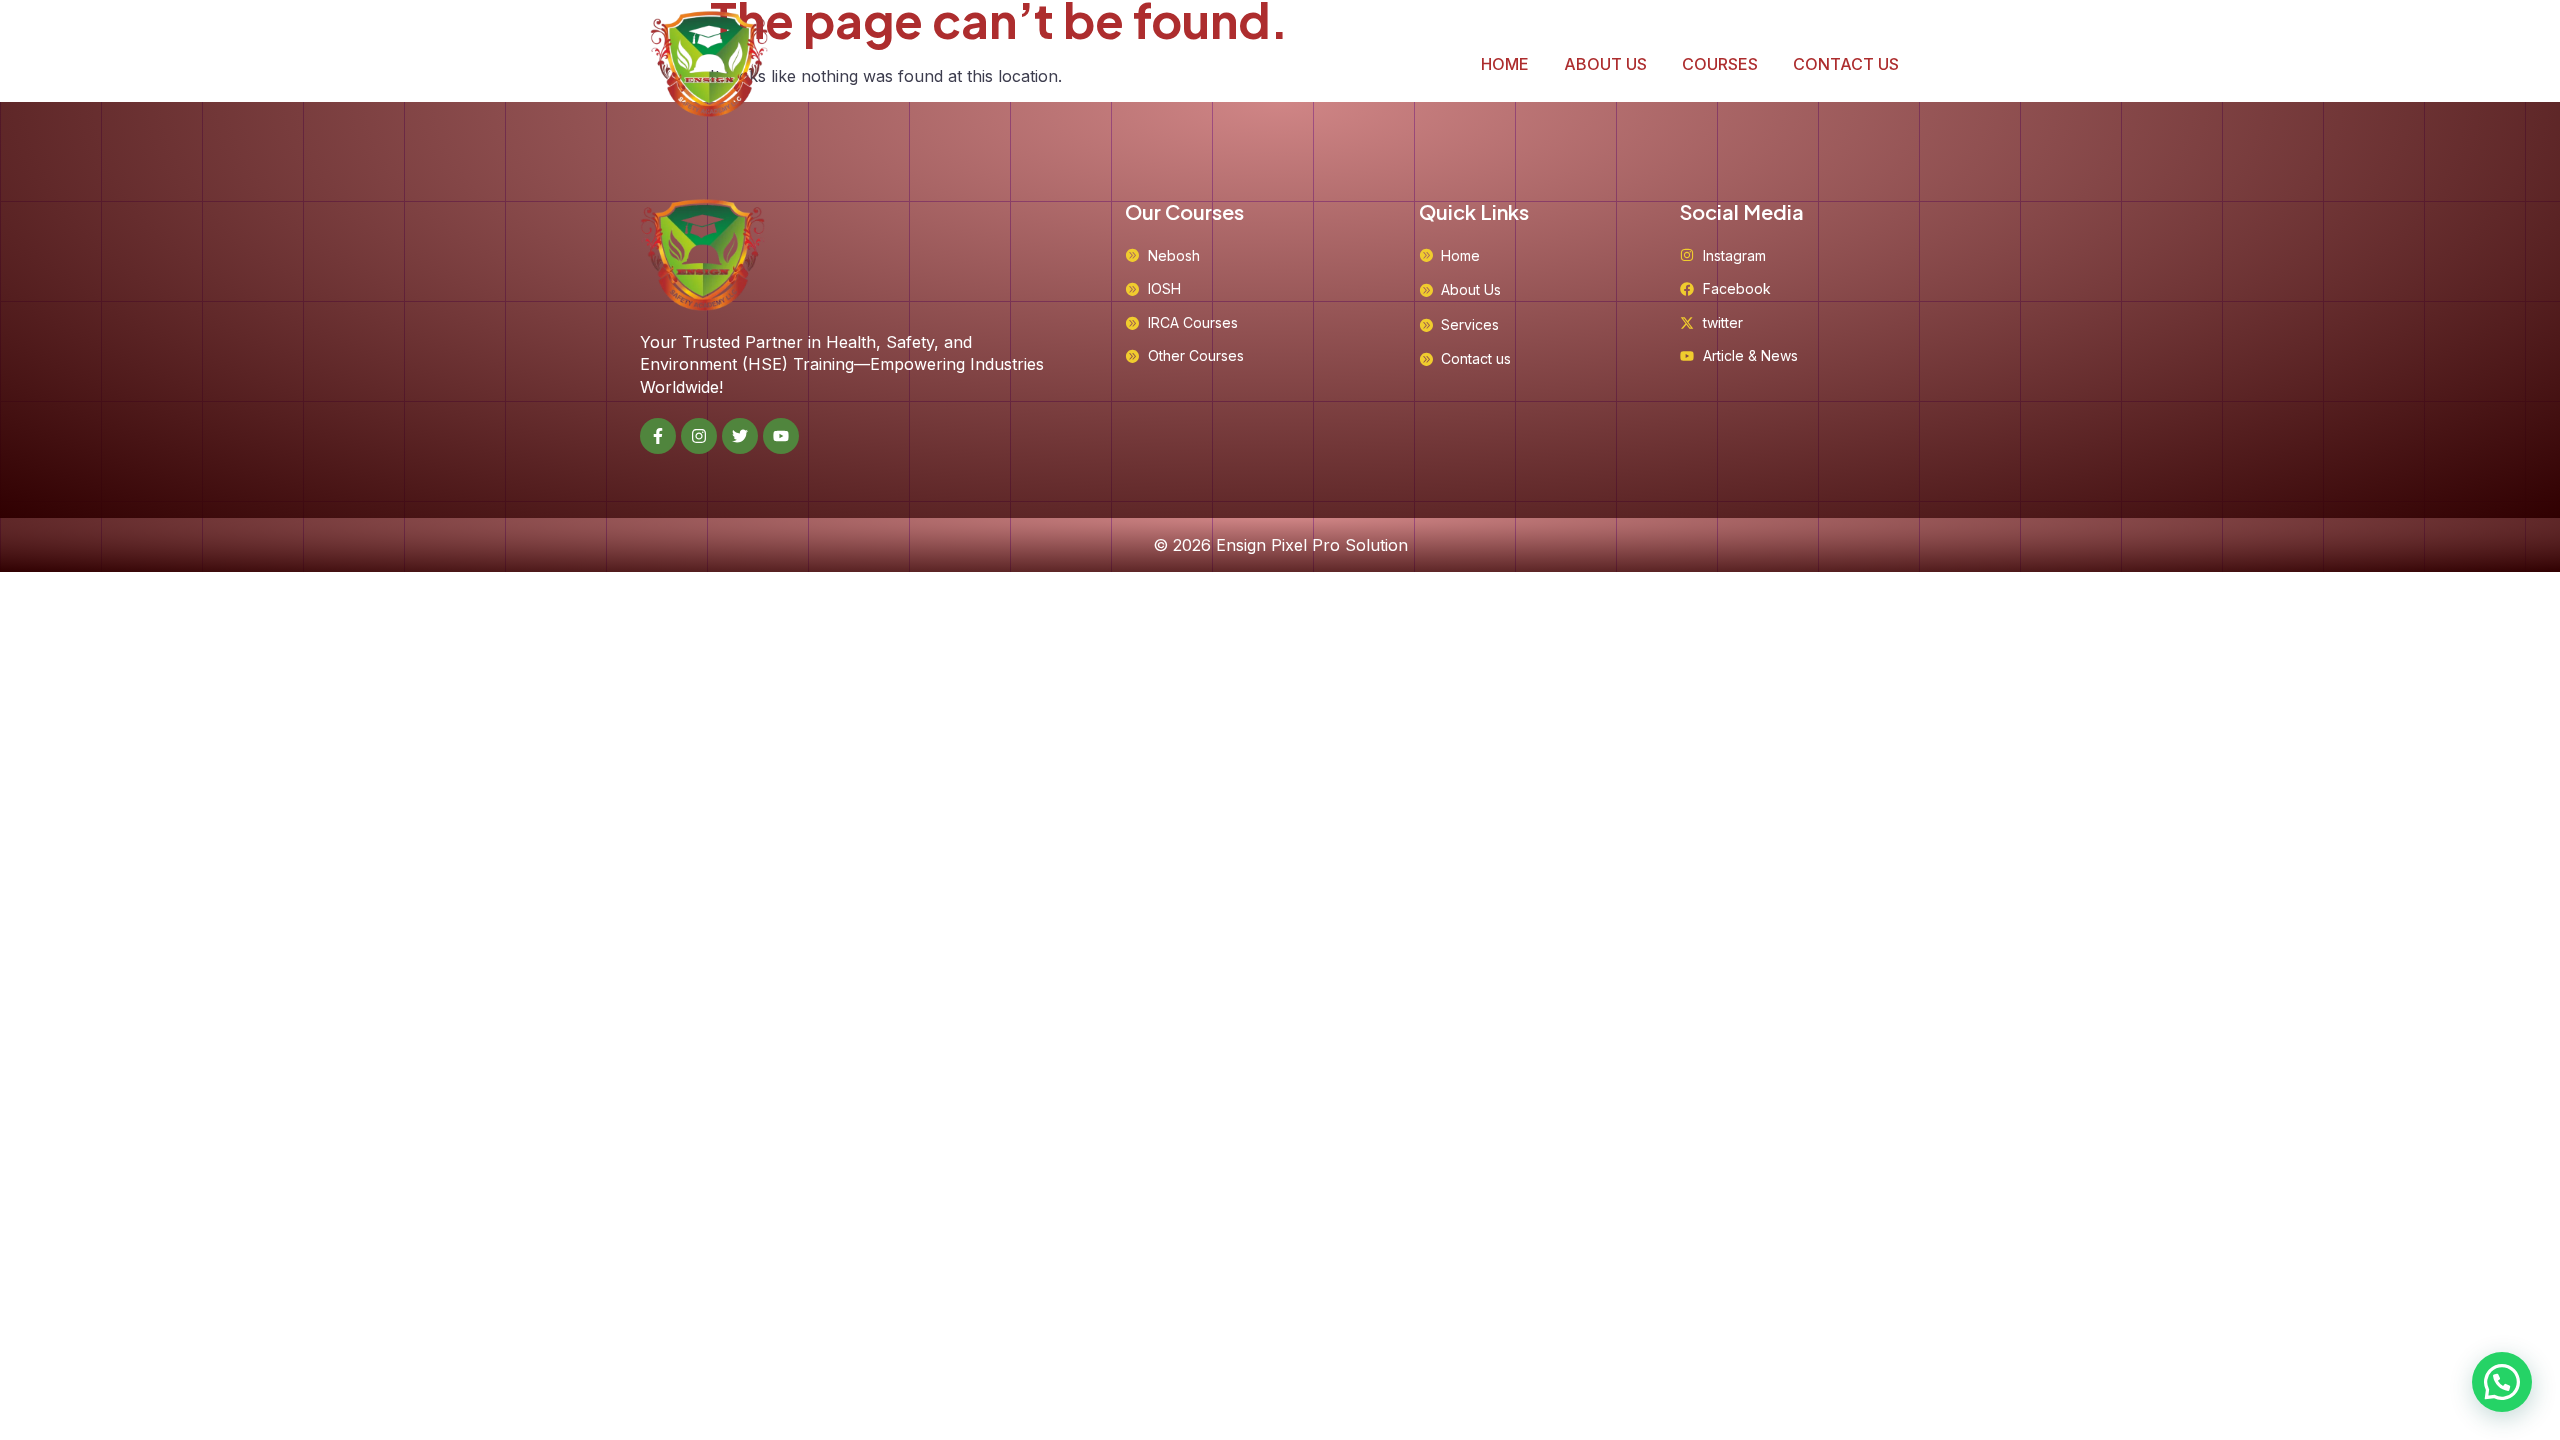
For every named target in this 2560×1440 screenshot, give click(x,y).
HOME (1505, 64)
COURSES (1720, 64)
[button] (2502, 1382)
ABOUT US (1605, 64)
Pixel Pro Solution (1339, 545)
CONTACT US (1846, 64)
